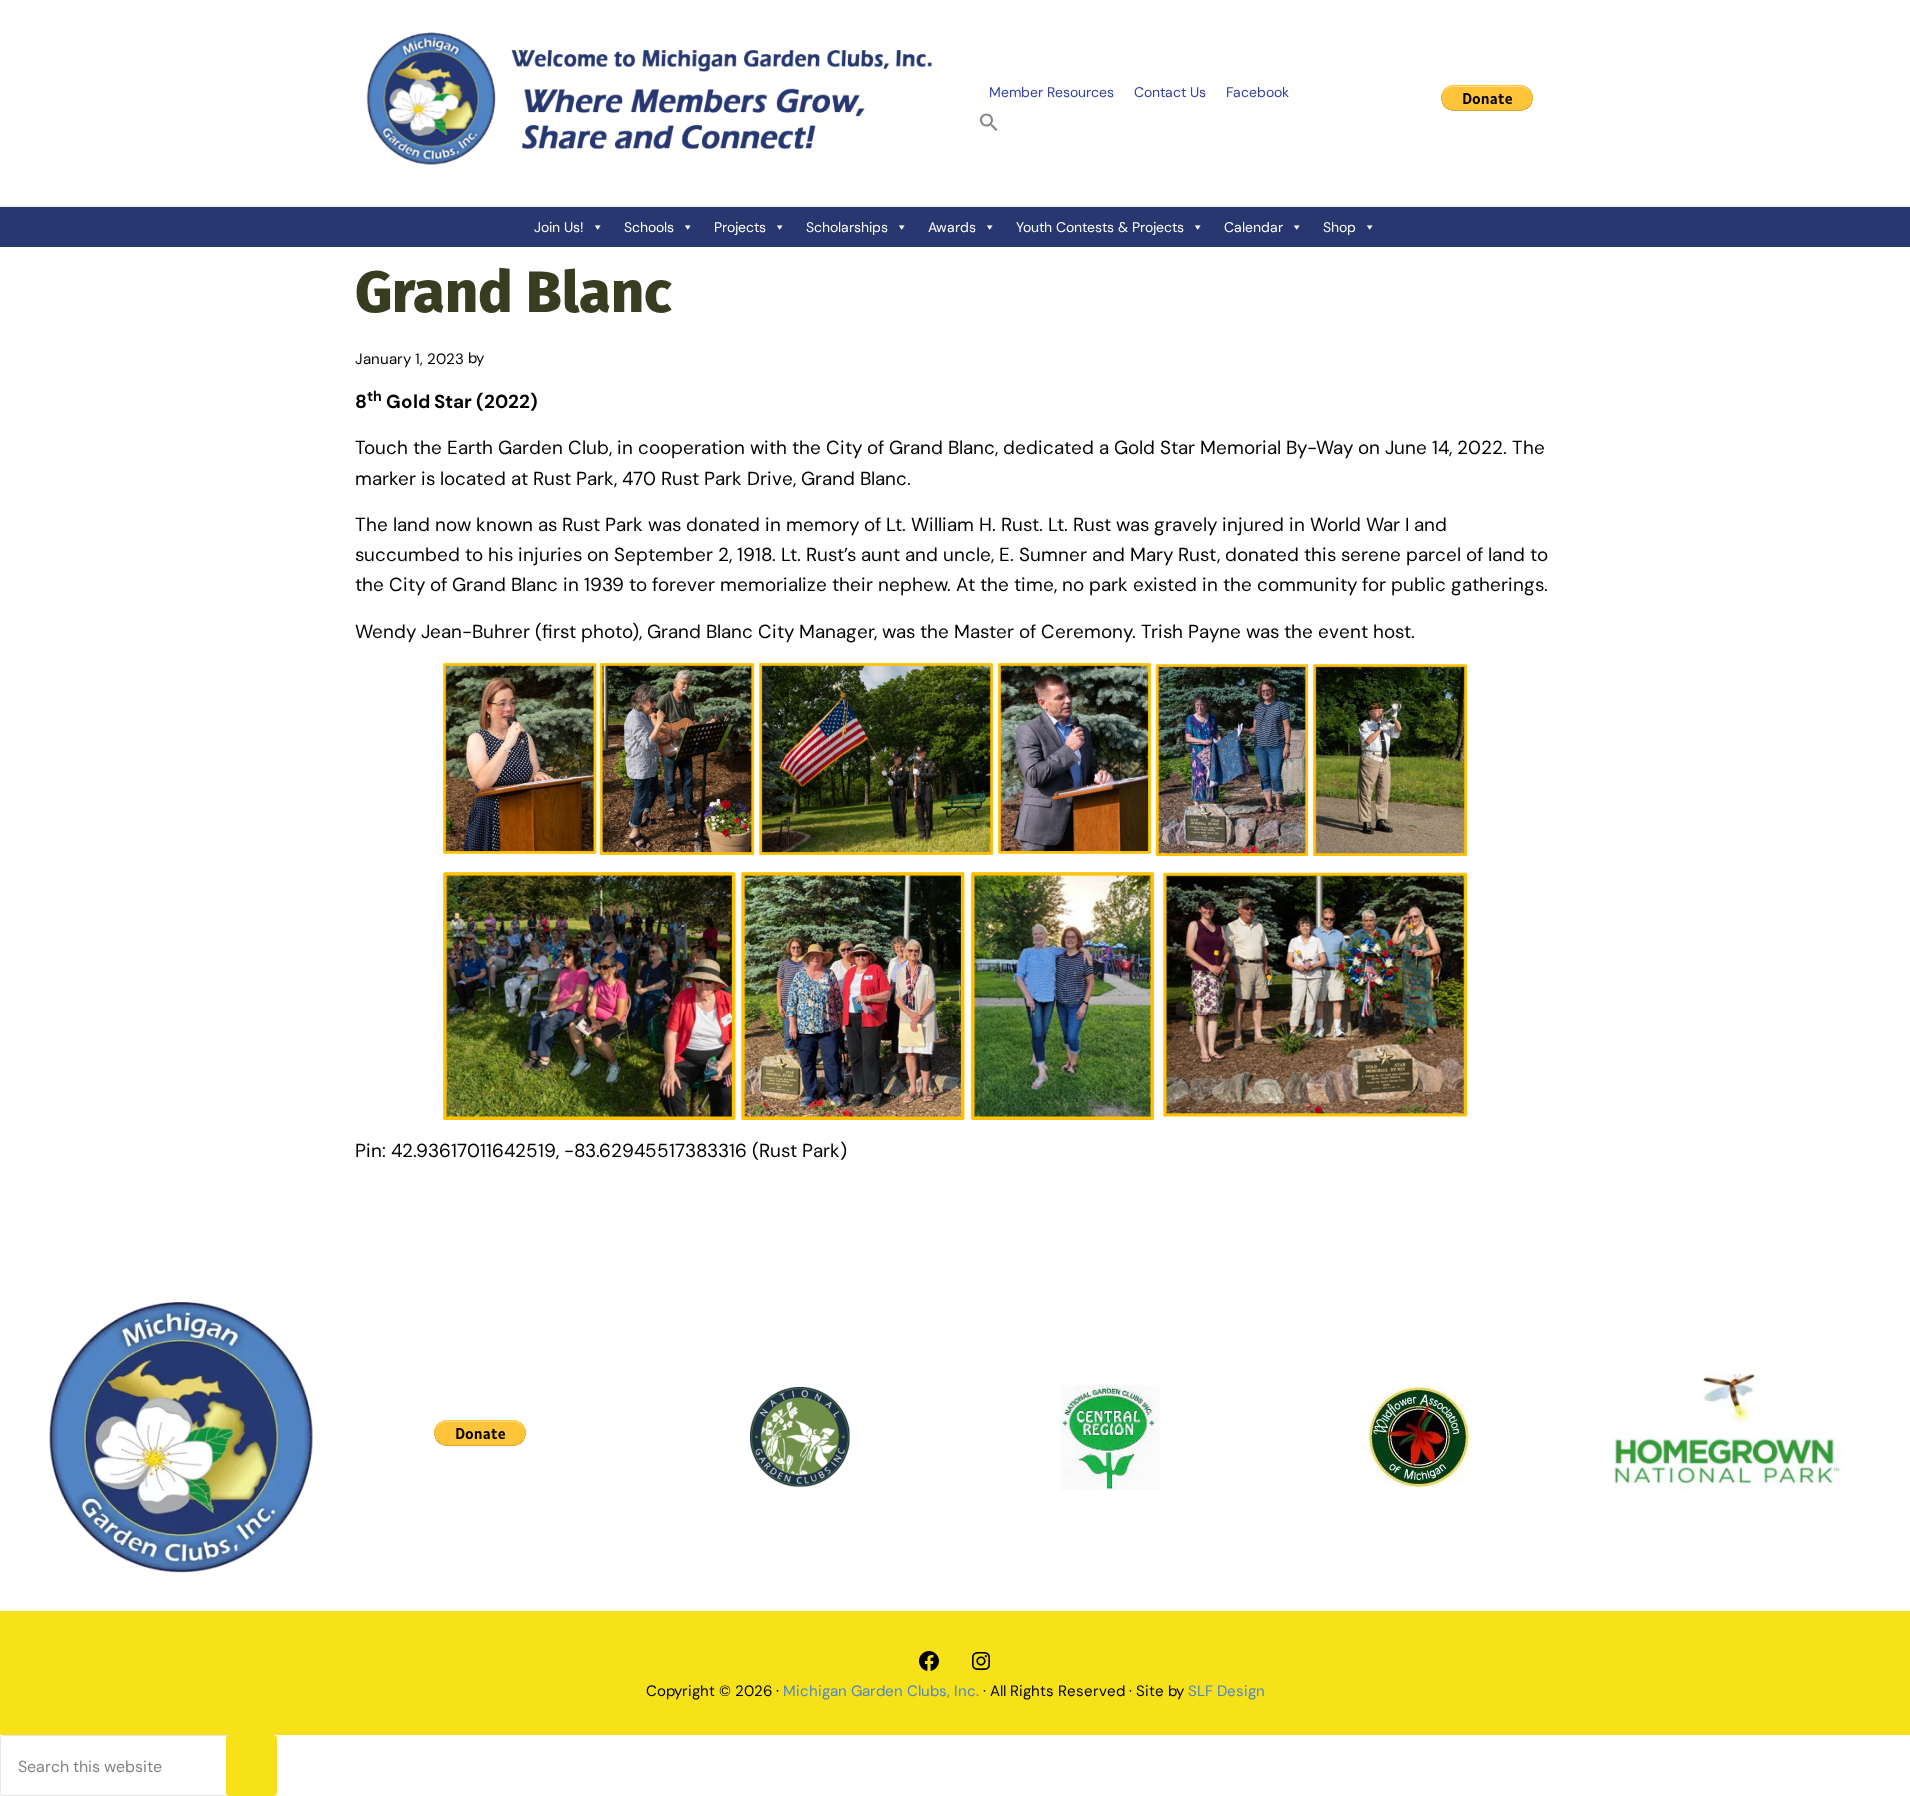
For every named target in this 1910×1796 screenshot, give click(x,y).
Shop (1339, 227)
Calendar (1253, 227)
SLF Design (1226, 1691)
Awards (952, 227)
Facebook (1257, 92)
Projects (740, 227)
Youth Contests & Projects (1100, 227)
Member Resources (1051, 92)
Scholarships (847, 227)
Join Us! (559, 227)
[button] (989, 123)
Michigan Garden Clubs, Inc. (881, 1691)
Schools (649, 227)
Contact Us (1170, 92)
